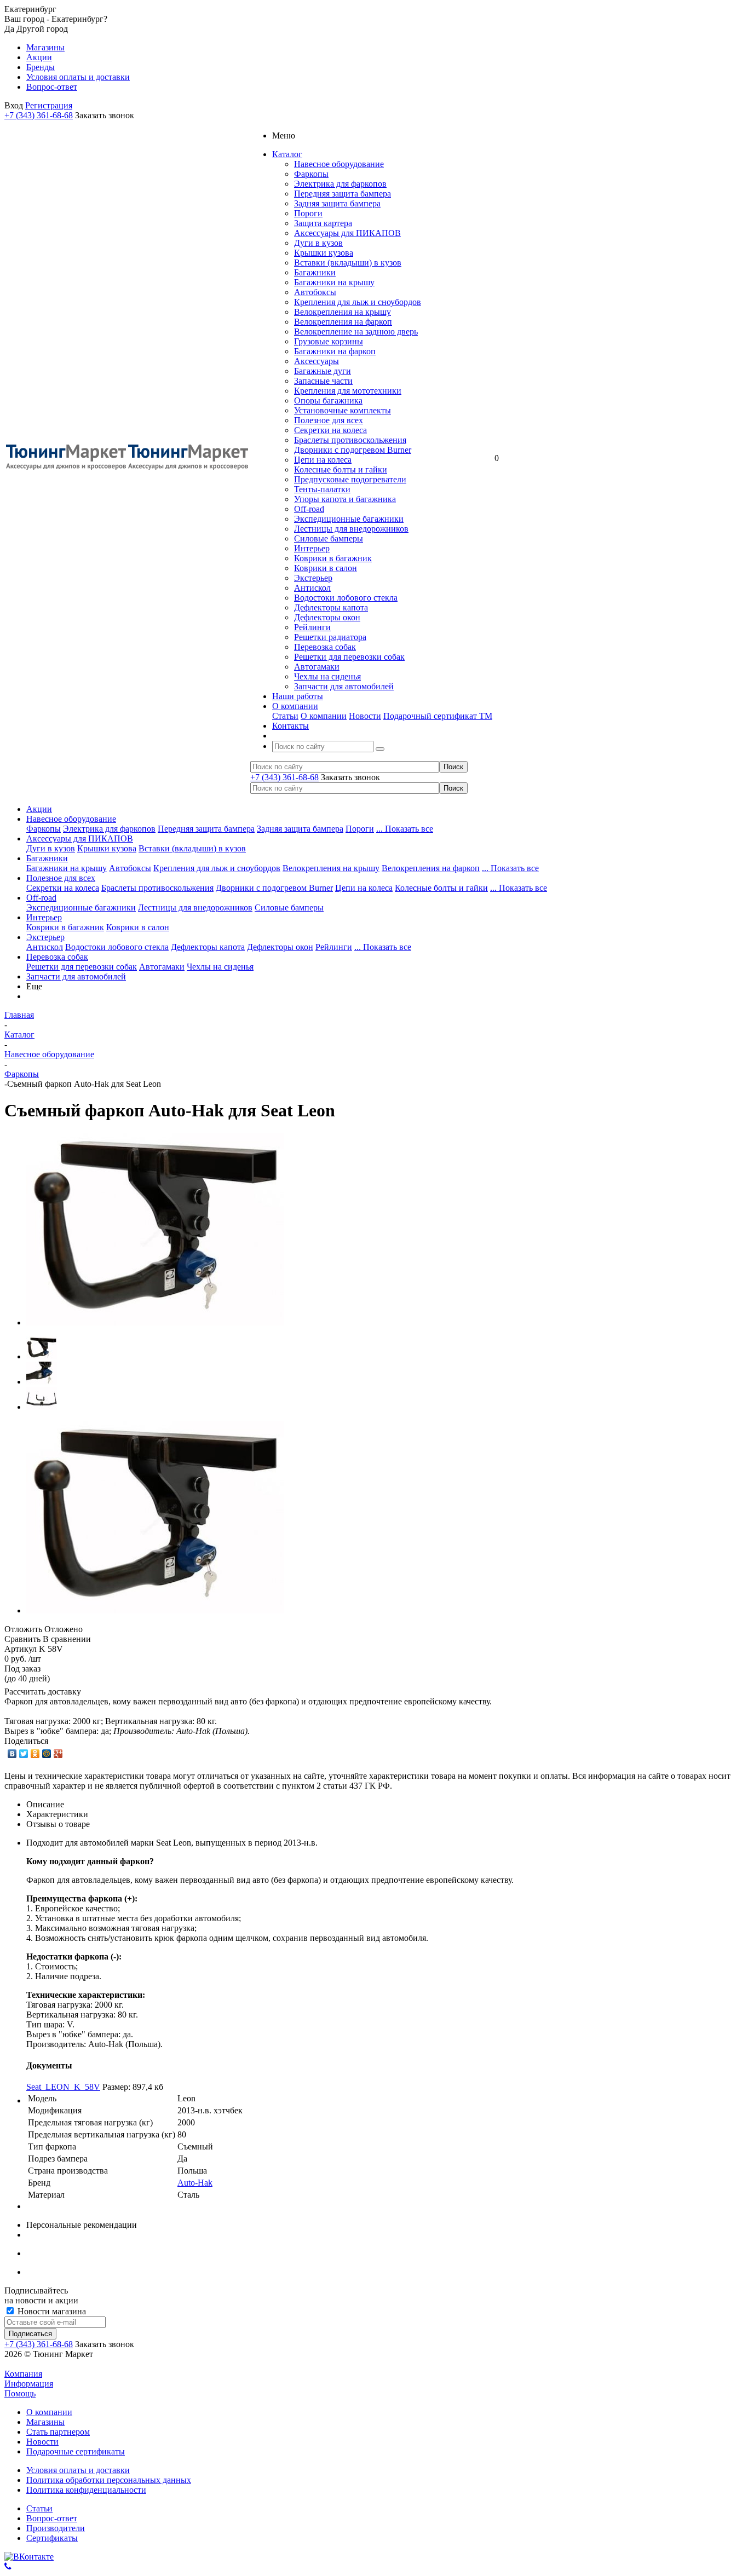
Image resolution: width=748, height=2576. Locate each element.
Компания (23, 2374)
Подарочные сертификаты (76, 2451)
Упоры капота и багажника (345, 499)
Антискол (312, 588)
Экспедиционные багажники (349, 519)
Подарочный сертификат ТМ (438, 716)
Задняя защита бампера (337, 203)
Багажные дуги (323, 371)
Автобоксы (315, 292)
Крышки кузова (324, 253)
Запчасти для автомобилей (344, 686)
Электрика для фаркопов (340, 184)
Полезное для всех (329, 420)
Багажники (315, 272)
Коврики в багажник (333, 558)
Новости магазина (51, 2311)
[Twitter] (24, 1754)
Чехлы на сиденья (327, 676)
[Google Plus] (58, 1754)
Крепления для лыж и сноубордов (358, 302)
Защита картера (323, 223)
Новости (365, 716)
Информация (29, 2384)
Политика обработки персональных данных (109, 2480)
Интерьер (312, 548)
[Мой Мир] (47, 1754)
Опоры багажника (328, 400)
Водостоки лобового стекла (346, 598)
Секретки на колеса (330, 430)
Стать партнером (58, 2432)
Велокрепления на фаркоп (343, 322)
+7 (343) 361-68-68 (39, 115)
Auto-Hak (195, 2183)
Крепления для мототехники (348, 391)
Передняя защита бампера (343, 194)
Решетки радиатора (330, 637)
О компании (324, 716)
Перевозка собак (325, 647)
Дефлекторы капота (331, 607)
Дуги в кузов (318, 243)
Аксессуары (317, 361)
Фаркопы (311, 174)
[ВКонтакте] (12, 1754)
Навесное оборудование (339, 164)
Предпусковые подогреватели (350, 479)
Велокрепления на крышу (343, 312)
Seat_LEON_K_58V (63, 2087)
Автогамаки (317, 667)
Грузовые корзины (329, 341)
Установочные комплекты (343, 410)
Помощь (20, 2393)
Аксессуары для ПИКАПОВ (347, 233)
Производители (56, 2528)
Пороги (308, 213)
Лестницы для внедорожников (351, 529)
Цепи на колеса (323, 460)
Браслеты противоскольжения (350, 440)
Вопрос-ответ (52, 2518)
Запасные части (323, 381)
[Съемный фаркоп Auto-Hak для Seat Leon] (155, 1322)
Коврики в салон (326, 568)
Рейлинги (312, 627)
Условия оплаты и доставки (78, 2470)
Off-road (309, 509)
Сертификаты (52, 2538)
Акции (39, 809)
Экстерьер (313, 578)
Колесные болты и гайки (341, 469)
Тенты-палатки (322, 489)
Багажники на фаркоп (335, 351)
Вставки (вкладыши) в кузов (348, 263)
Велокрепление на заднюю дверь (356, 332)
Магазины (45, 2422)
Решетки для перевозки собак (349, 657)
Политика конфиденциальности (86, 2490)
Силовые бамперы (329, 538)
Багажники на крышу (334, 282)
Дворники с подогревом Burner (353, 450)
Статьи (285, 716)
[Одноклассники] (35, 1754)
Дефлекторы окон (327, 617)
